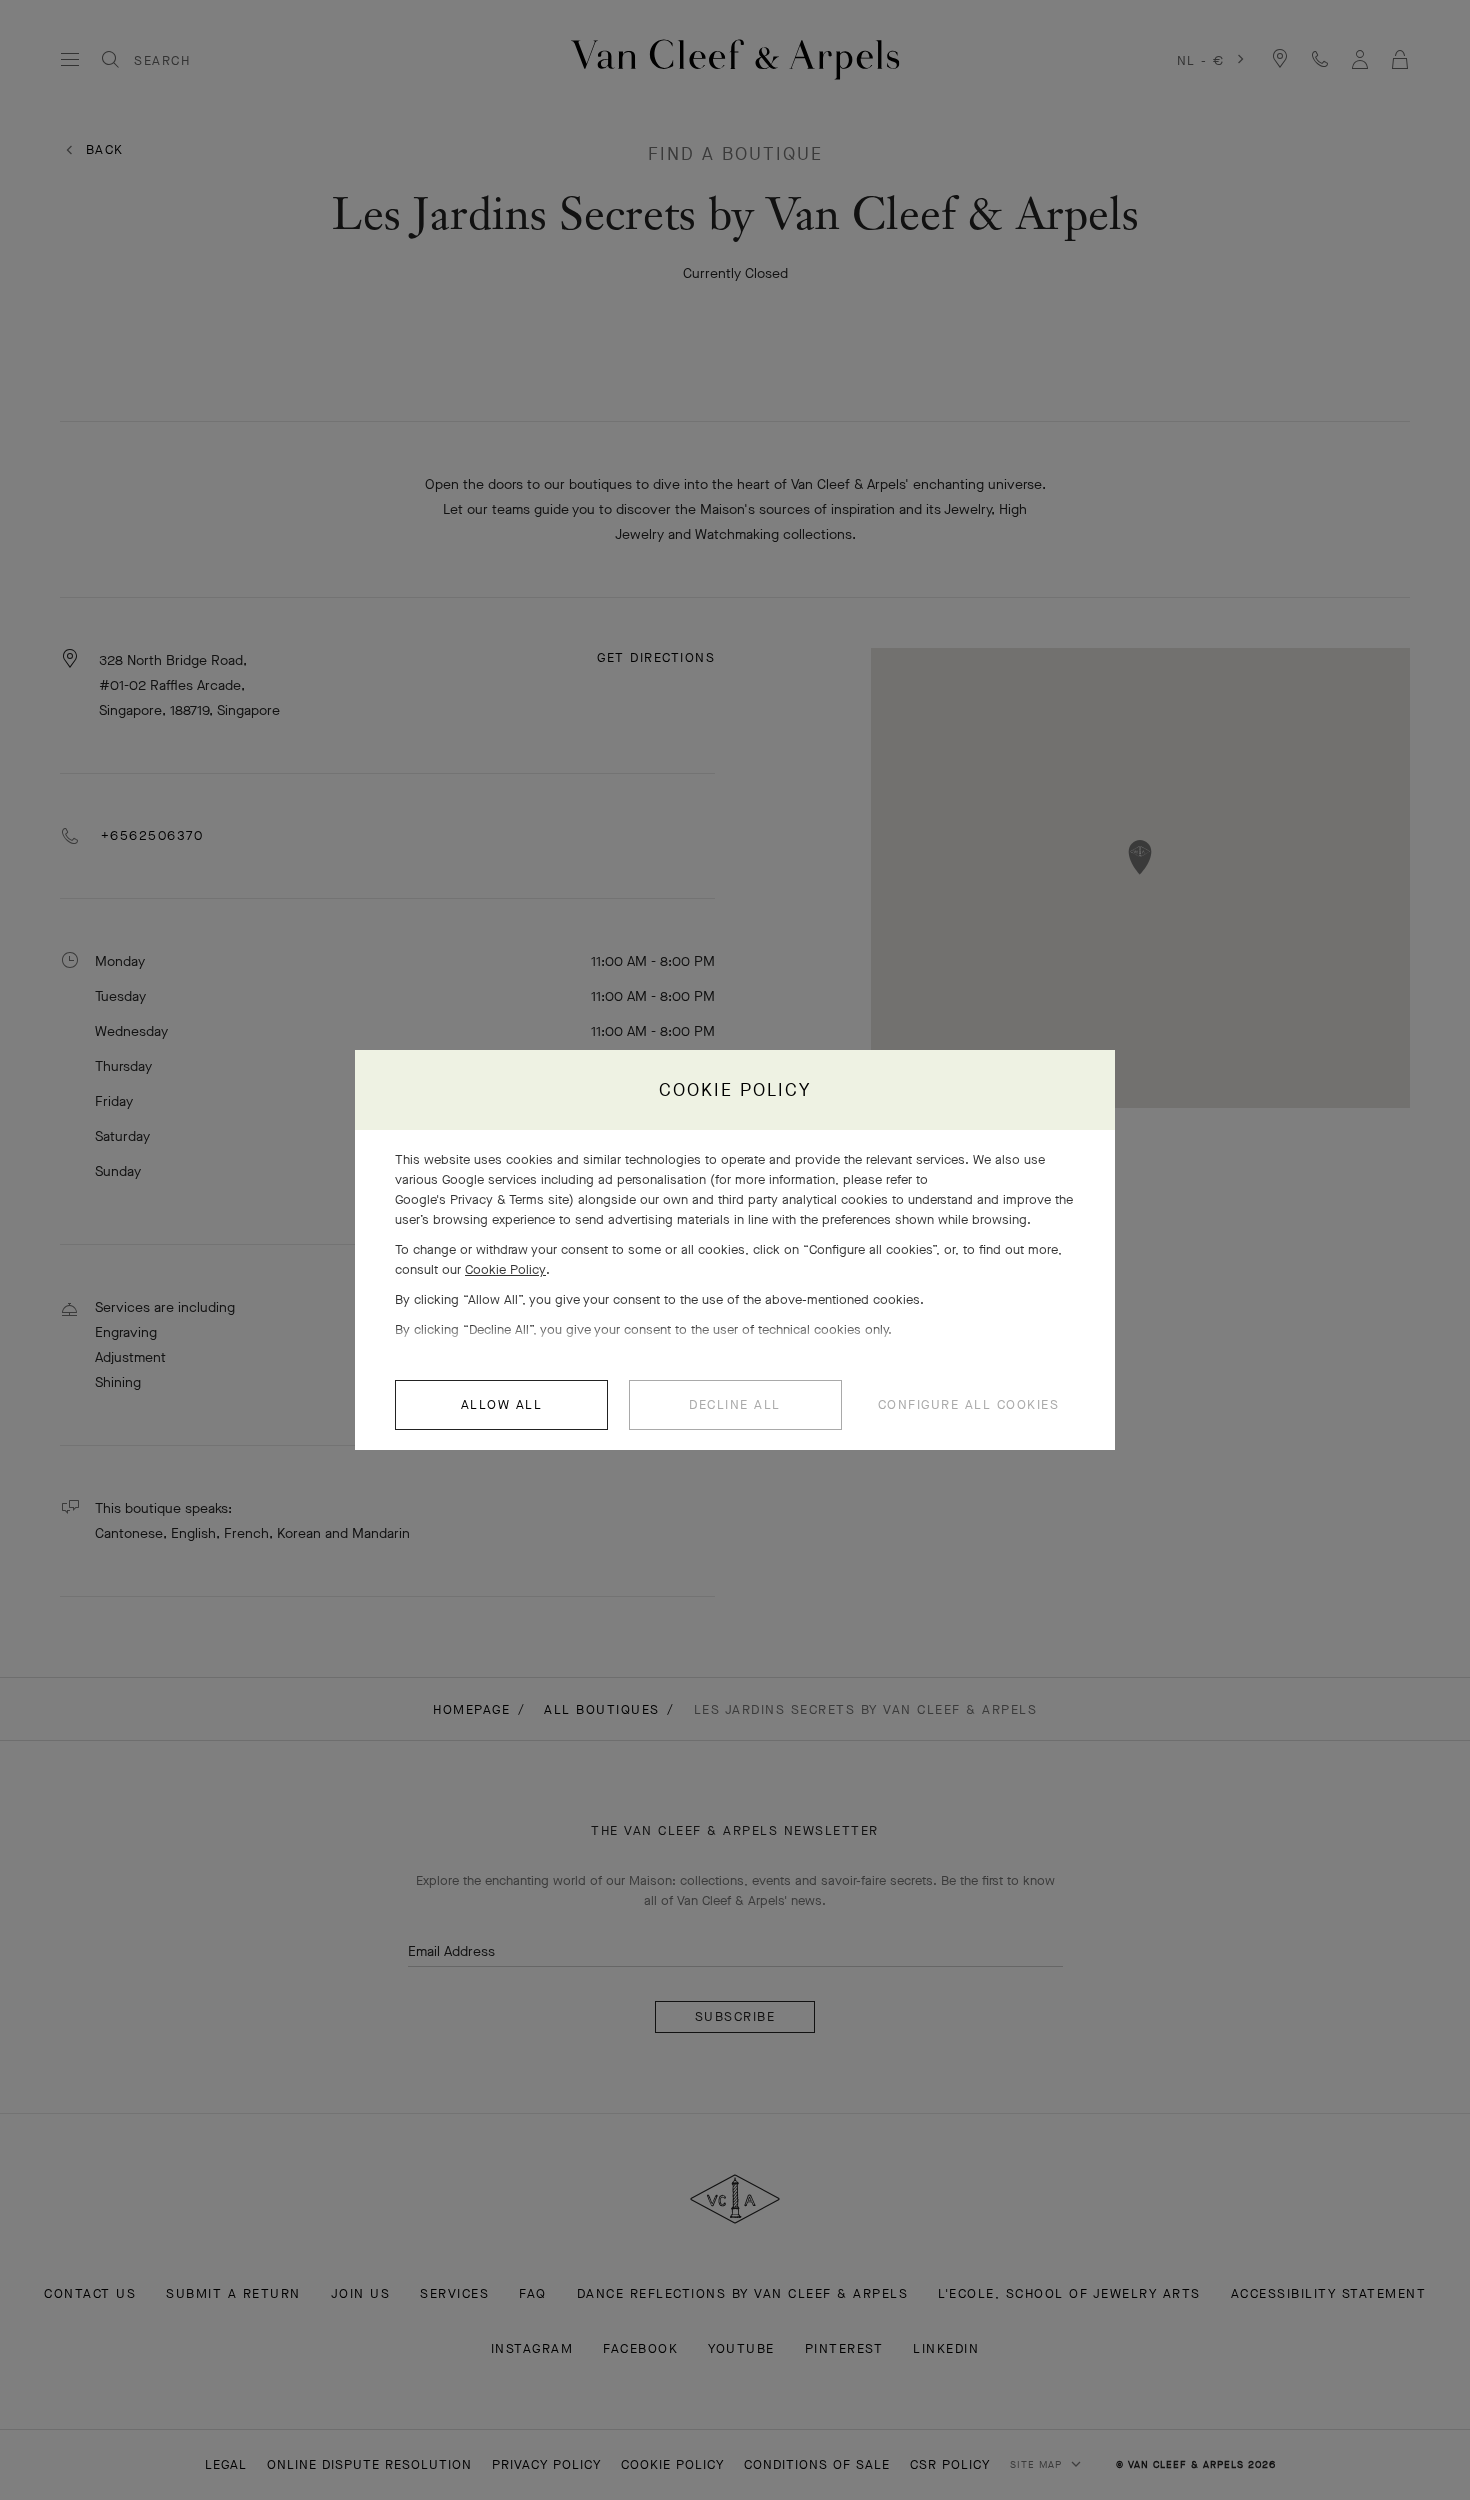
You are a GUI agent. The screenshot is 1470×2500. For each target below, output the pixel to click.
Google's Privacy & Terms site (482, 1199)
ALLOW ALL (502, 1404)
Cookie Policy (505, 1269)
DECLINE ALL (735, 1404)
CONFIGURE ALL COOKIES (969, 1404)
